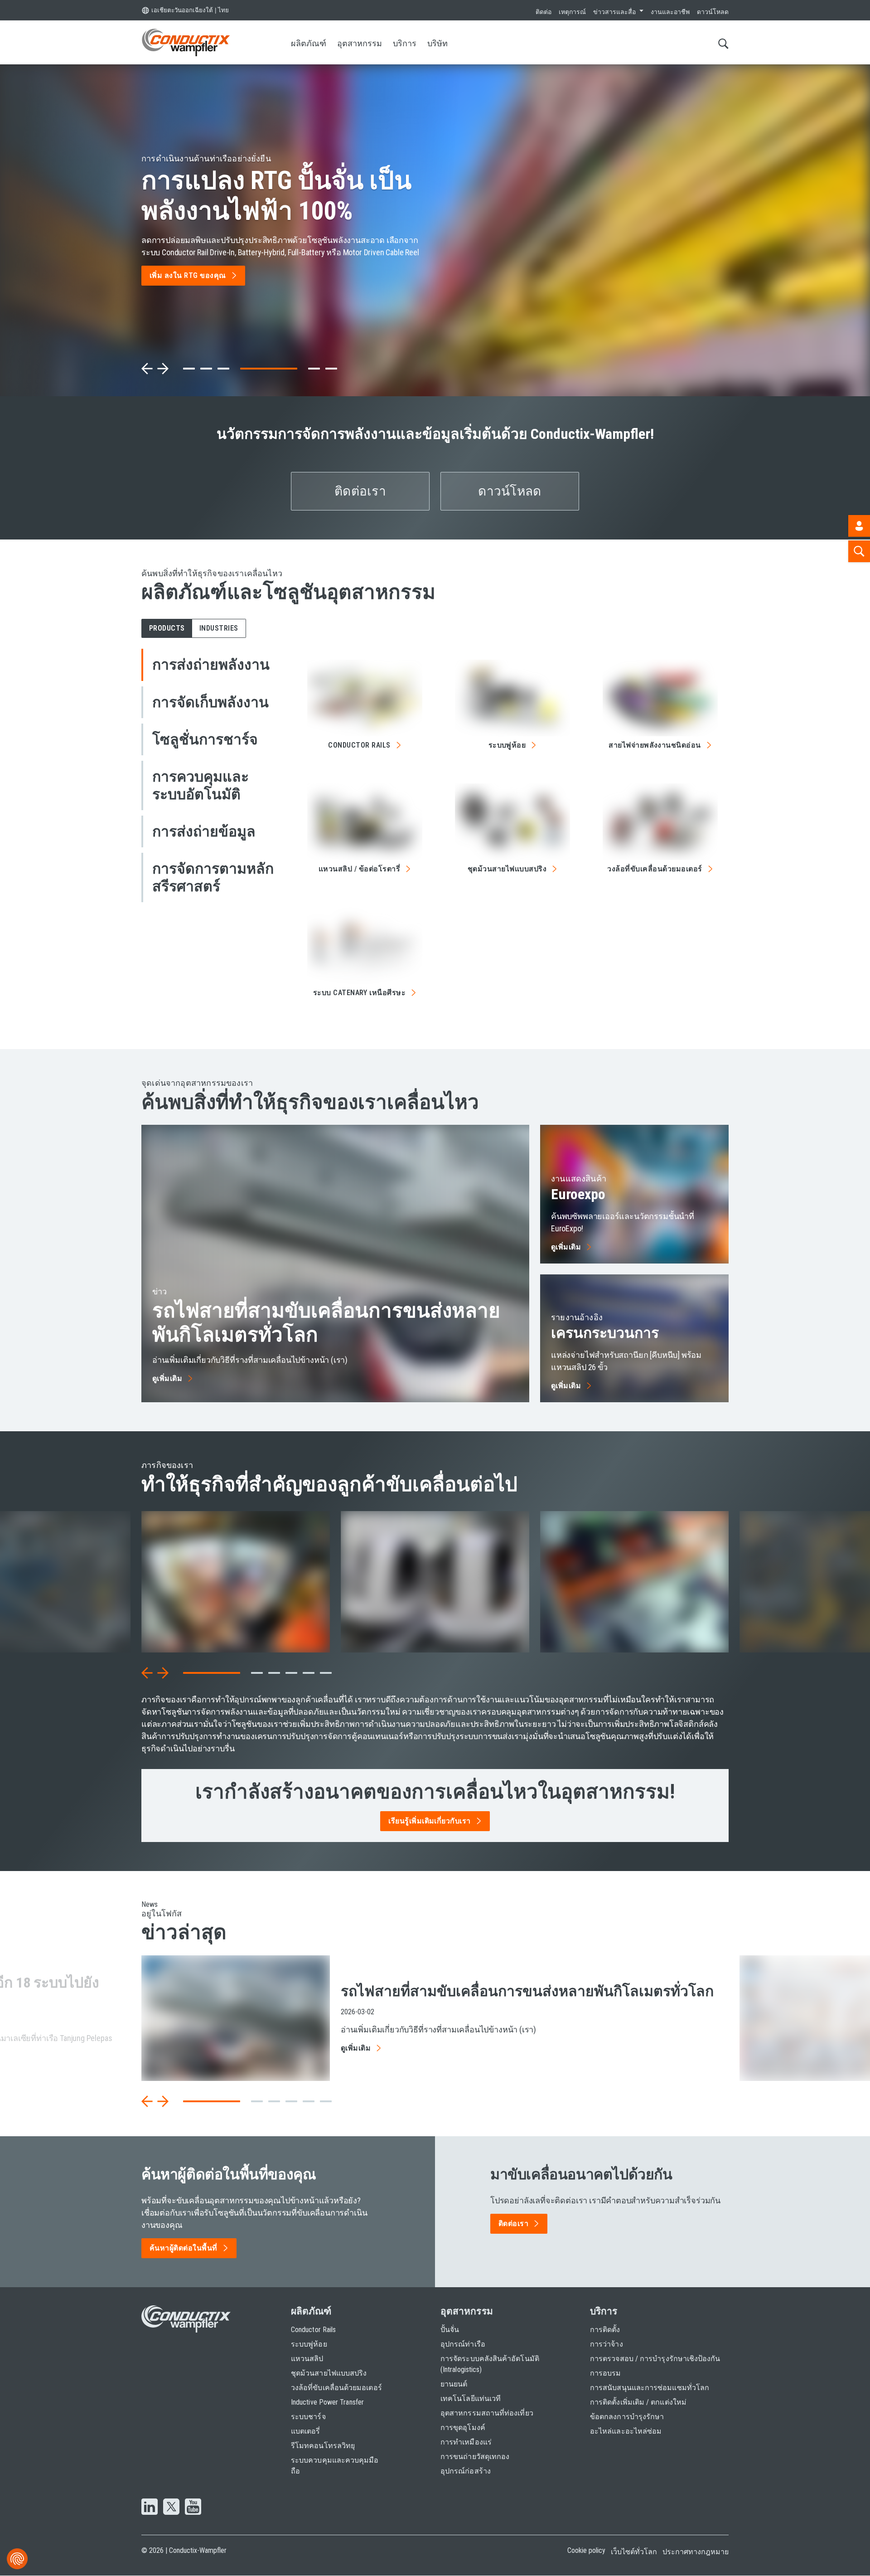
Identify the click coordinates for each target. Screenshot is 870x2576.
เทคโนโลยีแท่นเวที (471, 2399)
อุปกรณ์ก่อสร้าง (466, 2471)
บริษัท (437, 43)
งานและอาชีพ (670, 12)
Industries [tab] (219, 628)
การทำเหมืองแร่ (466, 2442)
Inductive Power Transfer (327, 2402)
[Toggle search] (723, 43)
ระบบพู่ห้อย (309, 2344)
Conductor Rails (313, 2330)
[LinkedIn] (150, 2508)
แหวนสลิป (307, 2359)
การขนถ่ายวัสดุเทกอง (475, 2457)
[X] (171, 2508)
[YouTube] (193, 2508)
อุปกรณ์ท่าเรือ (463, 2344)
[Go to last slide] (147, 1673)
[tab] (189, 369)
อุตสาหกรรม (360, 43)
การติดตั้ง (605, 2330)
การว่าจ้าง (607, 2344)
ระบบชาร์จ (308, 2417)
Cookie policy (586, 2550)
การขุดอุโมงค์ (463, 2428)
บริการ (405, 43)
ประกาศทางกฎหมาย (696, 2552)
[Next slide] (163, 369)
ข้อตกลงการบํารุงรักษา (627, 2417)
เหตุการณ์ (572, 12)
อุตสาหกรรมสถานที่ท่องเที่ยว (487, 2413)
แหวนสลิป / (359, 869)
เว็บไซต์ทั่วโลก (634, 2552)
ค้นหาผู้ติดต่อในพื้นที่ (184, 2248)
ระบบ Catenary (360, 993)
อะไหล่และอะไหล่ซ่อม (626, 2431)
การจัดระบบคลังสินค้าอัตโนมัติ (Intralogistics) (490, 2364)
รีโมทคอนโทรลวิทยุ (323, 2446)
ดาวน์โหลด (713, 12)
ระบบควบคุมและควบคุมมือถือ (335, 2466)
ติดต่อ (544, 12)
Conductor (359, 745)
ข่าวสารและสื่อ (614, 12)
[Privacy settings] (17, 2559)
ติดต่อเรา (360, 491)
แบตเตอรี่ (306, 2431)
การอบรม (606, 2373)
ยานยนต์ (454, 2384)
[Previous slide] (147, 369)
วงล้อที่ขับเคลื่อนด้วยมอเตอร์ (336, 2388)
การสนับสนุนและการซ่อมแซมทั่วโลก (650, 2388)
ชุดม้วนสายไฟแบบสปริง (329, 2373)
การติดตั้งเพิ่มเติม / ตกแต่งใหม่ (638, 2402)
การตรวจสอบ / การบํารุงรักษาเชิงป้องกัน (655, 2359)
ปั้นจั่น (450, 2330)
